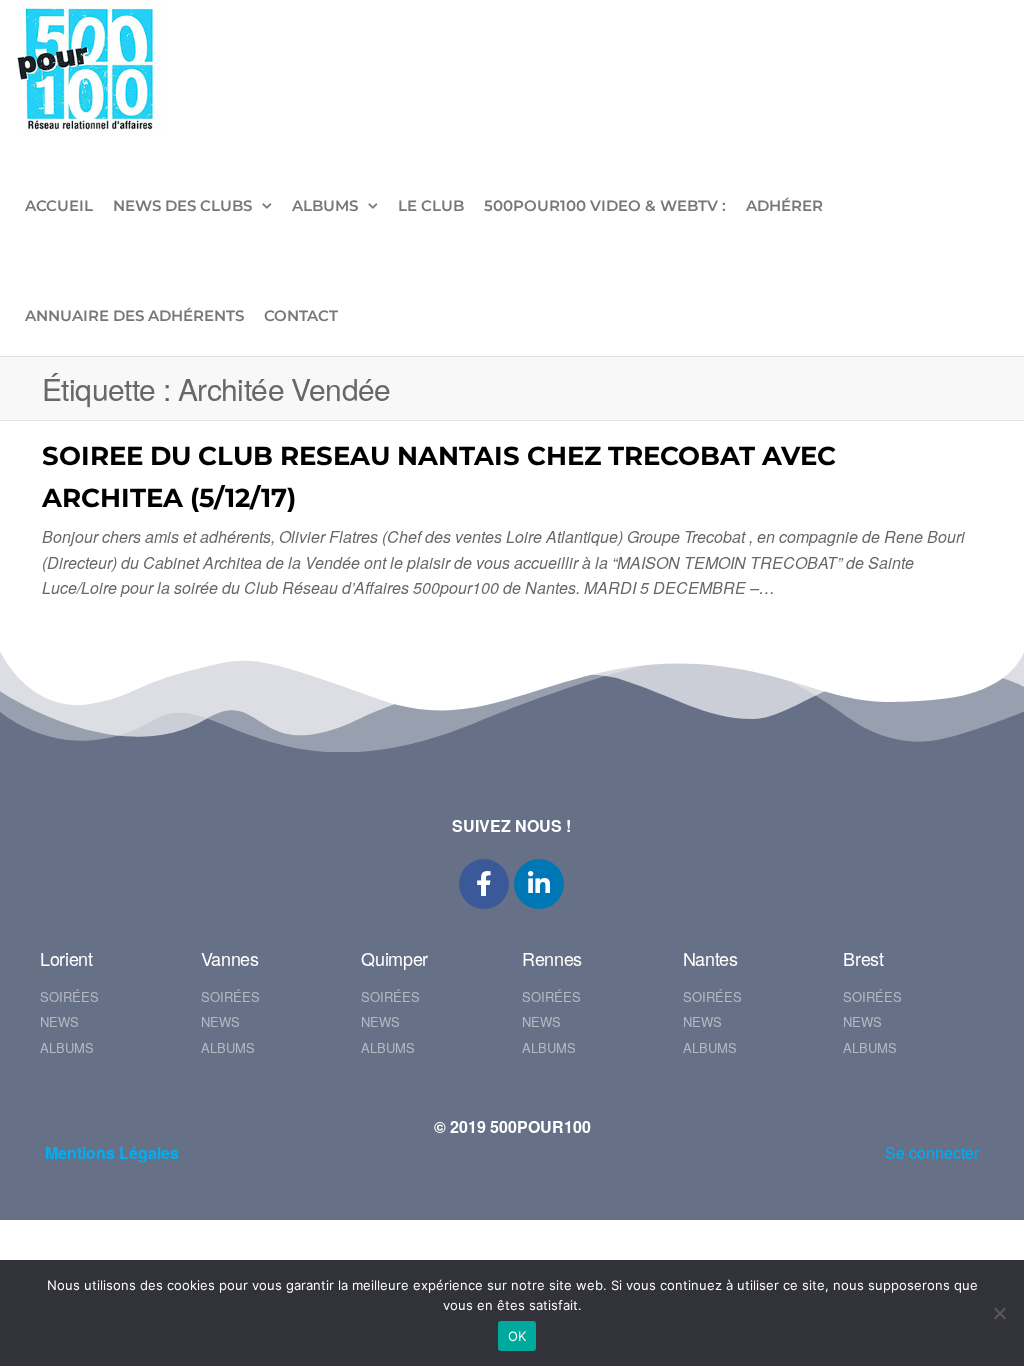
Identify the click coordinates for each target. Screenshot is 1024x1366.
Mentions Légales (112, 1152)
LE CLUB (431, 205)
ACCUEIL (59, 205)
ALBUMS (325, 205)
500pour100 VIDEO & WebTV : (605, 205)
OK (517, 1336)
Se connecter (932, 1152)
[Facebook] (484, 884)
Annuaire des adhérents (134, 315)
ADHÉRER (784, 205)
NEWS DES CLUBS (182, 205)
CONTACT (301, 315)
